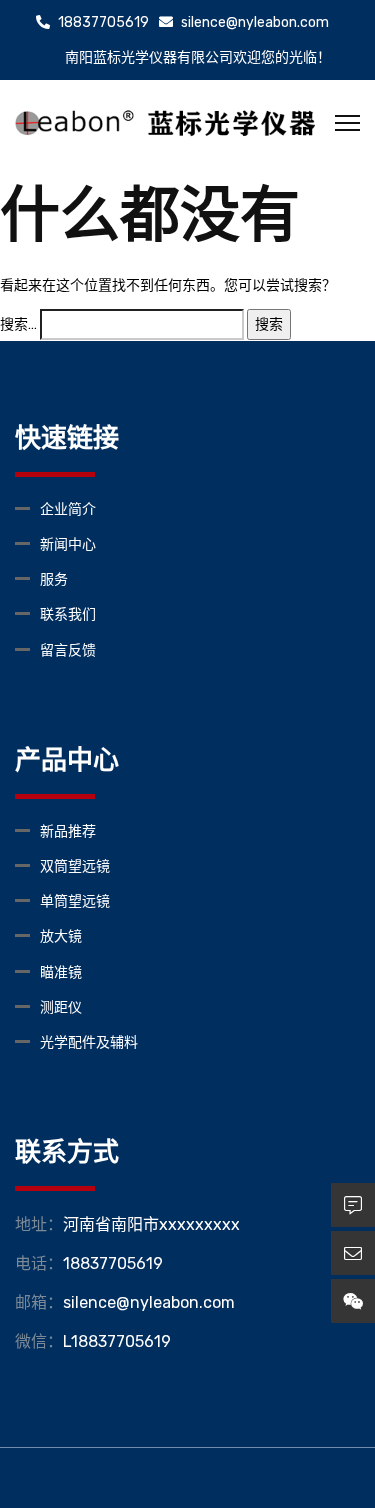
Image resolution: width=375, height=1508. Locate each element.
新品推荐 (68, 831)
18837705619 (102, 22)
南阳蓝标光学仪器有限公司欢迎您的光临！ (198, 57)
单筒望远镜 (75, 901)
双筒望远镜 (75, 866)
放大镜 (61, 936)
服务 (54, 579)
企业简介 (68, 509)
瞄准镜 (61, 972)
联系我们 (68, 614)
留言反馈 (68, 650)
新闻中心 (68, 544)
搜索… (18, 324)
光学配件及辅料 (89, 1042)
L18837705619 (117, 1341)
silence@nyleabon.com (253, 22)
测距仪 (61, 1007)
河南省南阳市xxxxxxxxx (151, 1224)
